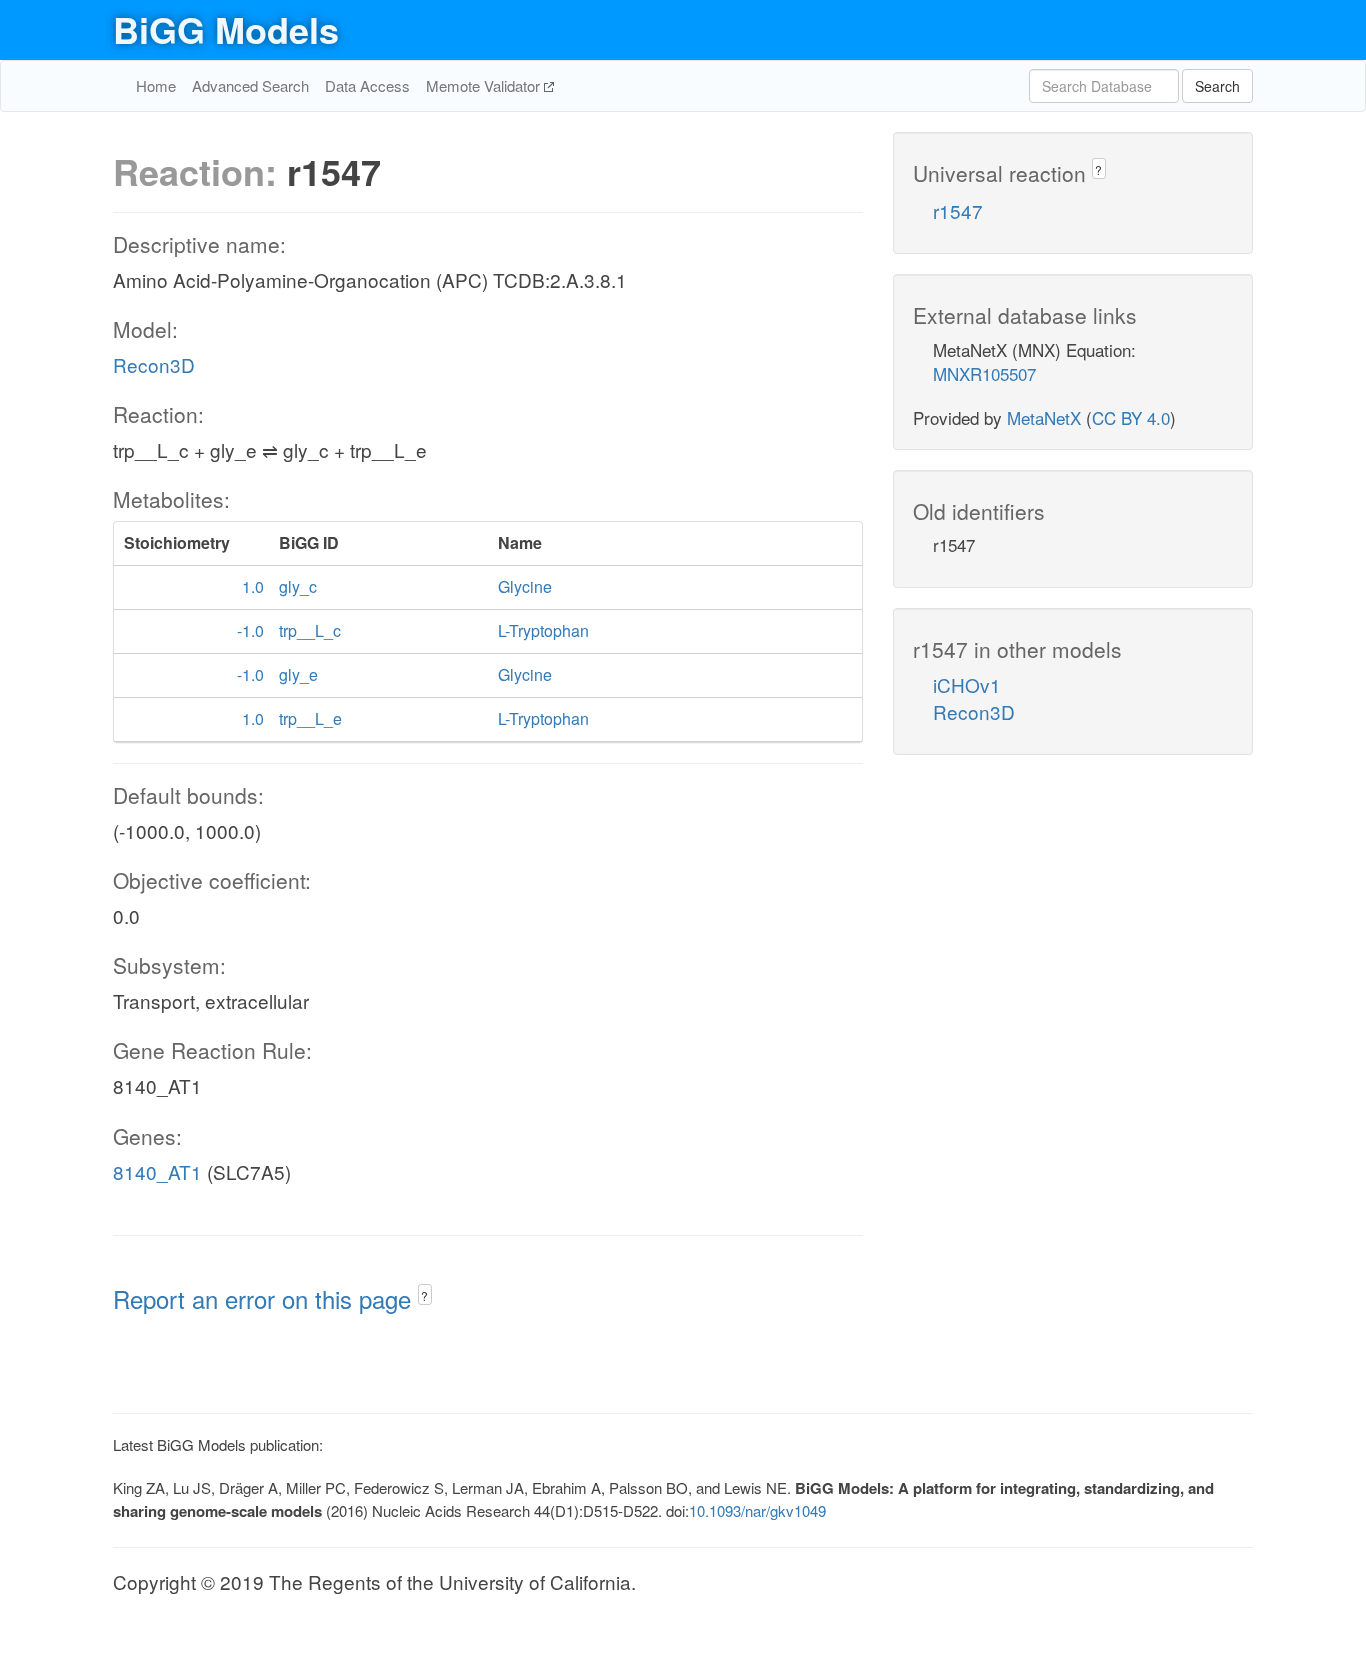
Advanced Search (250, 85)
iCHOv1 (967, 684)
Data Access (367, 85)
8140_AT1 (157, 1171)
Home (156, 85)
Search (1217, 86)
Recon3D (154, 364)
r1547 (958, 210)
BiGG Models (226, 29)
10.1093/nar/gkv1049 (757, 1510)
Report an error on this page (265, 1298)
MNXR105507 (984, 373)
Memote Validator (485, 85)
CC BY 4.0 (1131, 417)
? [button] (424, 1295)
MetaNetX (1044, 417)
